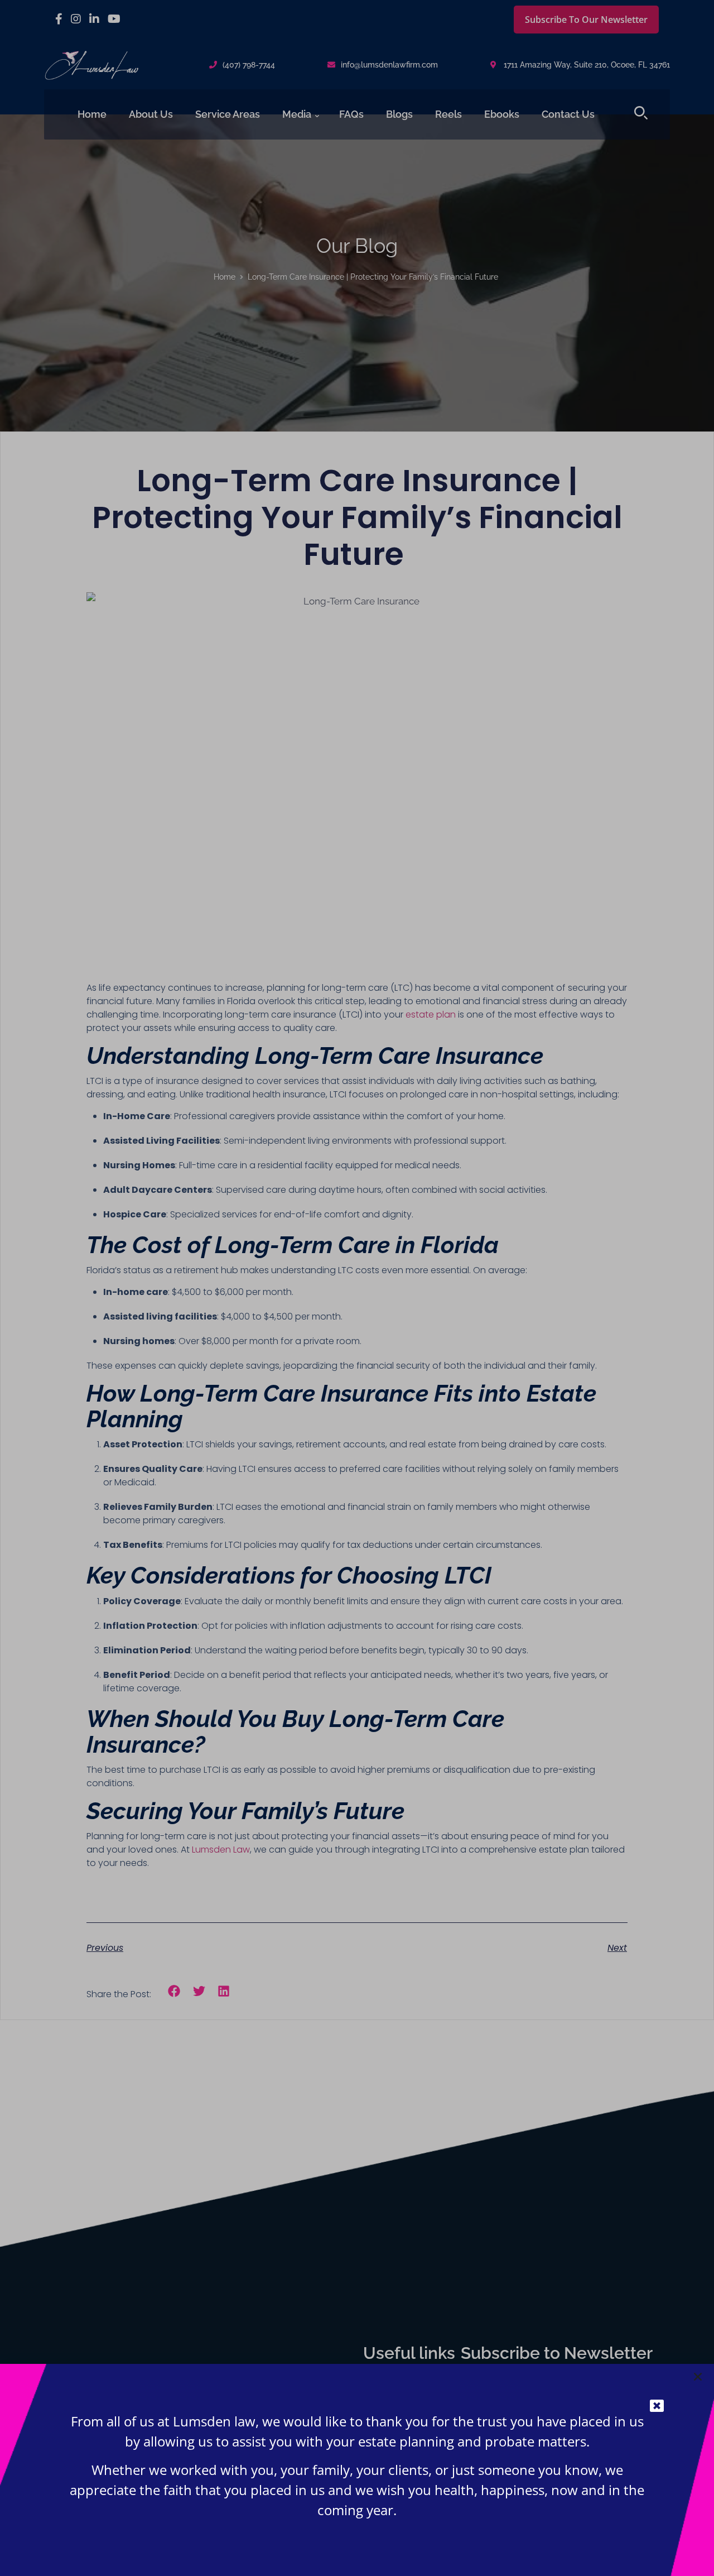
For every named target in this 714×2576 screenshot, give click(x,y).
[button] (698, 2377)
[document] (357, 1288)
